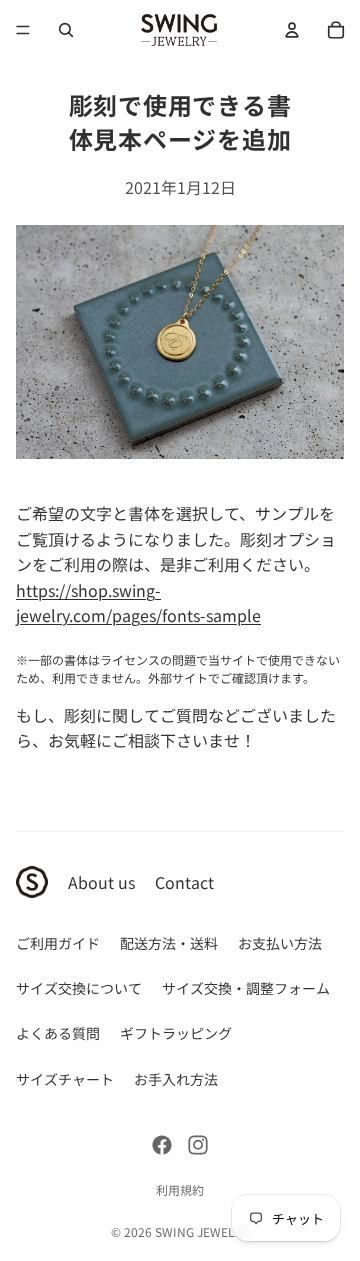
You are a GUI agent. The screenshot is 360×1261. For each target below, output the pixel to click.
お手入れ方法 (176, 1079)
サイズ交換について (79, 988)
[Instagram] (198, 1145)
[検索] (66, 30)
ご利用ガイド (58, 943)
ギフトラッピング (176, 1033)
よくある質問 (58, 1033)
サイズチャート (65, 1079)
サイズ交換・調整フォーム (246, 988)
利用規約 (180, 1189)
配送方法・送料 (169, 943)
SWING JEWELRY (202, 1231)
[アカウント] (292, 30)
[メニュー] (23, 30)
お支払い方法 (280, 943)
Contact (184, 882)
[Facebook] (162, 1145)
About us (101, 882)
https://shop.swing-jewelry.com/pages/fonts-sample (138, 603)
